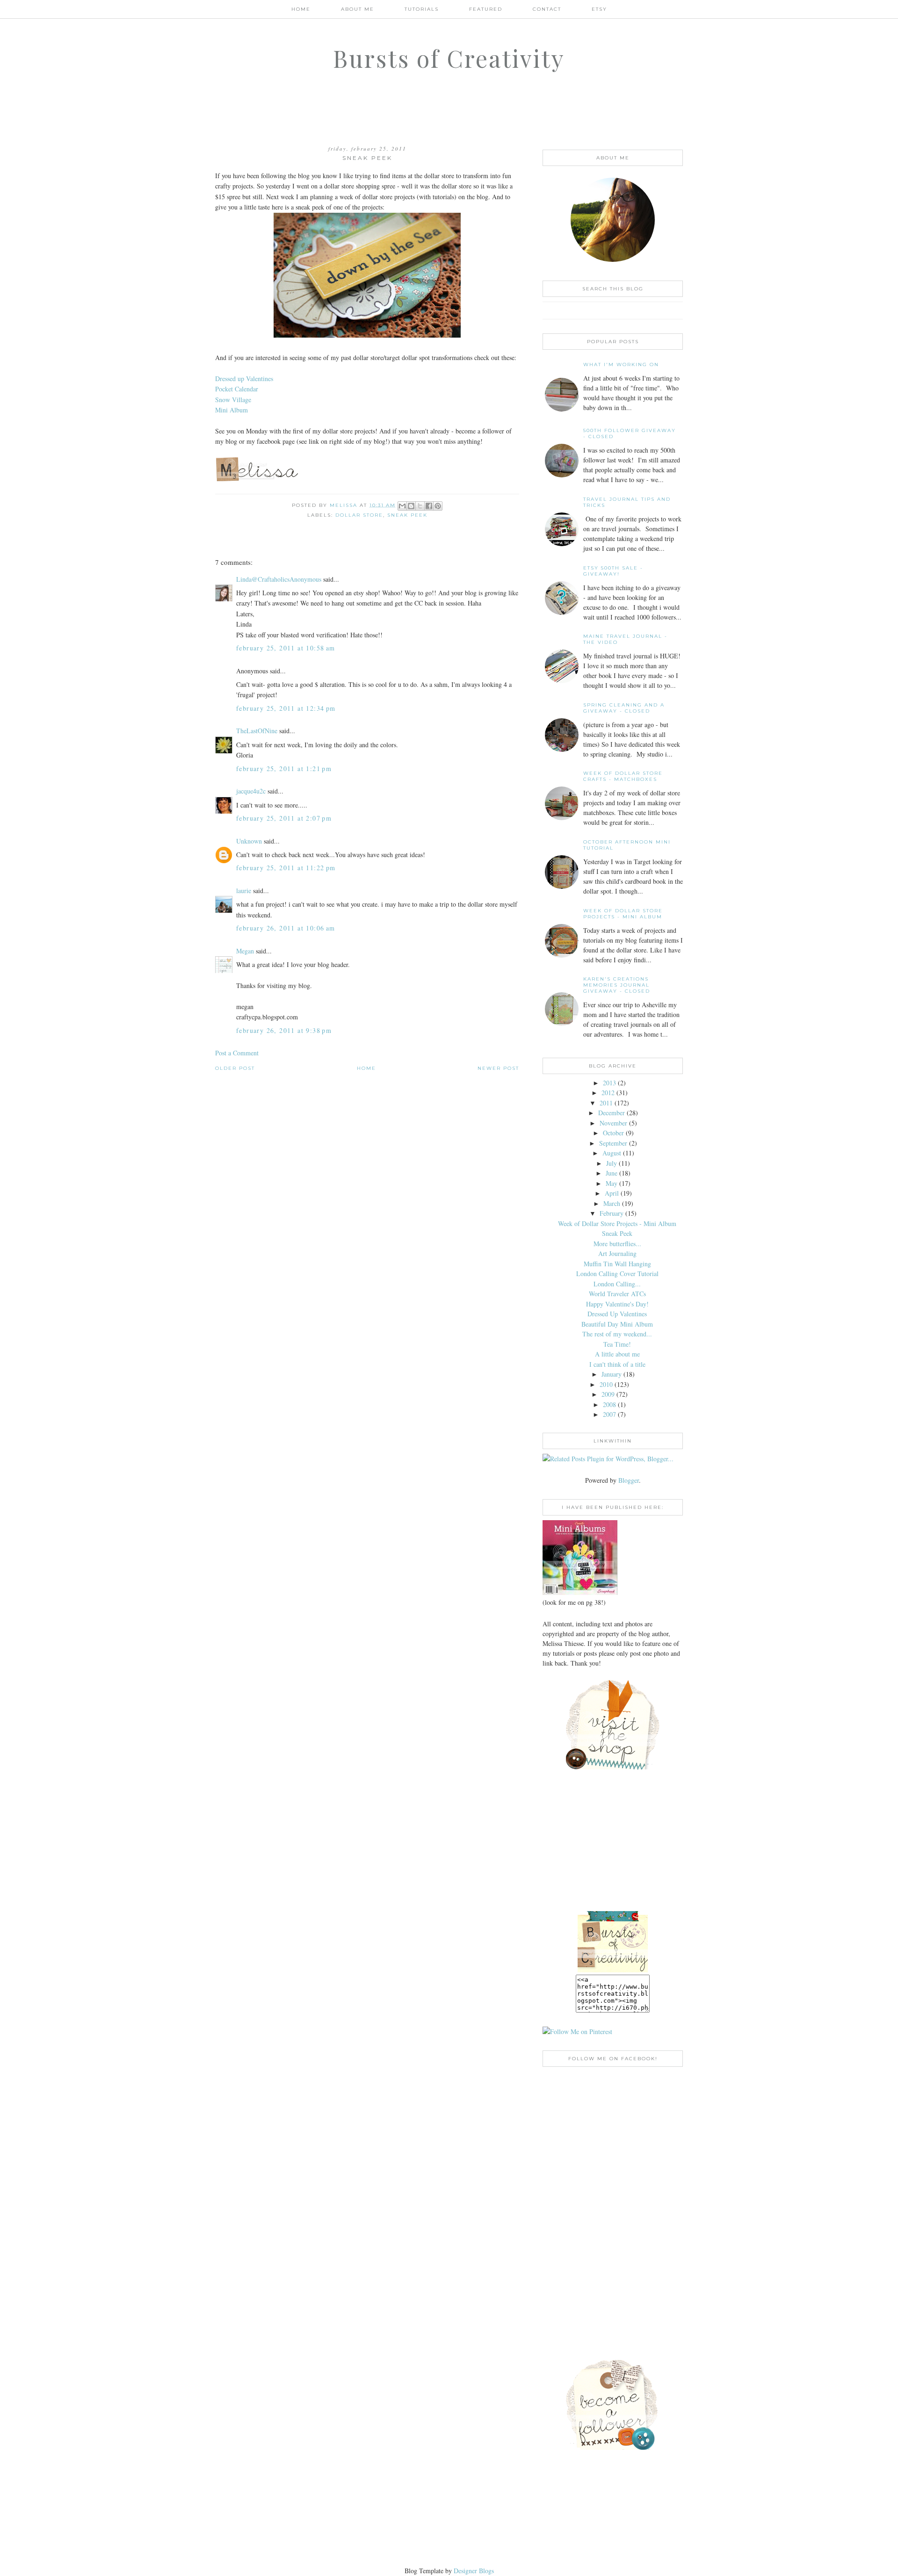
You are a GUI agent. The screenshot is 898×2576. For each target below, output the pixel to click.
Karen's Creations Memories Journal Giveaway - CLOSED (617, 985)
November (613, 1123)
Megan (245, 951)
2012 (608, 1093)
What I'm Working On (621, 364)
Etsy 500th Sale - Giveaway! (613, 571)
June (612, 1173)
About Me (358, 9)
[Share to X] (420, 506)
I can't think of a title (617, 1364)
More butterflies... (617, 1244)
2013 (609, 1083)
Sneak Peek (617, 1233)
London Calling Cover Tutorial (617, 1274)
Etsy (599, 9)
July (612, 1163)
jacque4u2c (251, 791)
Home (301, 9)
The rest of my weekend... (617, 1334)
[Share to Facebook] (429, 506)
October (613, 1133)
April (612, 1193)
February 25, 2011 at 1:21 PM (284, 768)
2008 (609, 1404)
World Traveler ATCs (617, 1294)
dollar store (359, 515)
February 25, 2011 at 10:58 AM (286, 648)
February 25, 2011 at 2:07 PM (284, 818)
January (612, 1374)
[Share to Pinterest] (438, 506)
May (612, 1183)
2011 (606, 1103)
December (612, 1113)
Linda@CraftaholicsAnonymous (279, 579)
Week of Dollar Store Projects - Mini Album (623, 914)
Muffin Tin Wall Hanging (617, 1264)
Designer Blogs (474, 2571)
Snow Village (233, 400)
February (612, 1213)
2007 (609, 1414)
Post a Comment (237, 1053)
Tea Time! (617, 1344)
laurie (244, 891)
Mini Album (232, 410)
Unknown (249, 841)
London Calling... (617, 1284)
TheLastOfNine (257, 731)
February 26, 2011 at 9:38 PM (284, 1030)
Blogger (629, 1480)
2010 (606, 1384)
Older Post (235, 1068)
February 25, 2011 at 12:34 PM (286, 708)
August (612, 1153)
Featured (486, 9)
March (612, 1203)
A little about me (617, 1354)
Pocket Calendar (237, 389)
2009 (608, 1394)
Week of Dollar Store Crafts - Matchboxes (623, 776)
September (613, 1143)
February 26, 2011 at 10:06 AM (286, 928)
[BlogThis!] (411, 506)
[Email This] (402, 506)
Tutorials (422, 9)
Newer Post (498, 1068)
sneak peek (407, 515)
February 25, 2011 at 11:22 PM (286, 868)
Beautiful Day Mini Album (617, 1324)
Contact (547, 9)
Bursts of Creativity (449, 58)
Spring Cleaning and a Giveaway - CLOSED (624, 708)
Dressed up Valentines (244, 379)
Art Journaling (617, 1253)
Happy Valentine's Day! (617, 1304)
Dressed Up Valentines (617, 1314)
